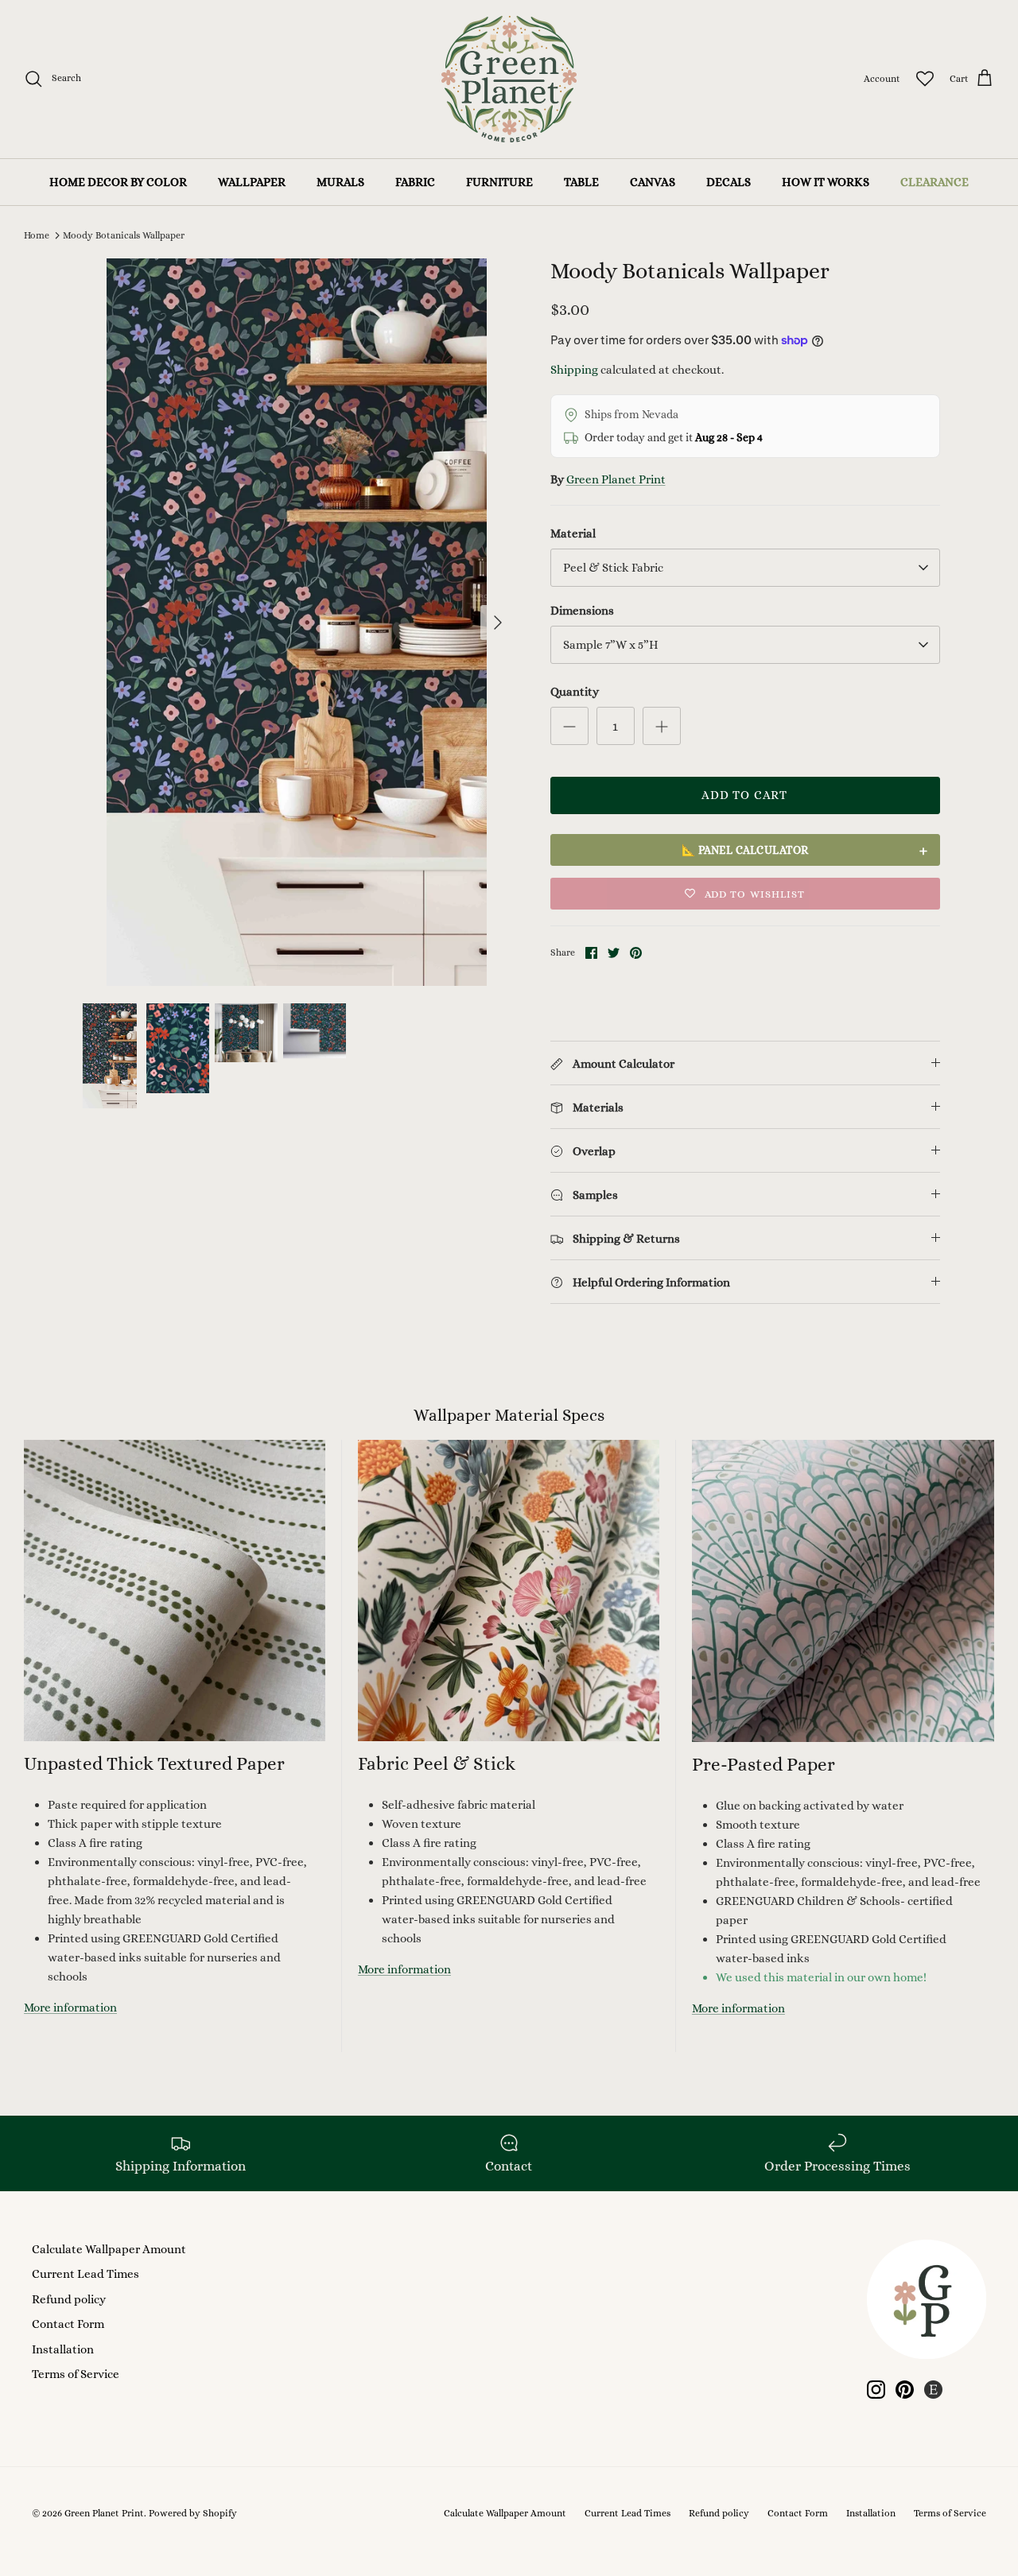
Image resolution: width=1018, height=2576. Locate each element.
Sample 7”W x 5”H (611, 645)
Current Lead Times (85, 2274)
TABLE (581, 182)
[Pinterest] (905, 2390)
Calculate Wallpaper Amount (109, 2249)
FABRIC (415, 182)
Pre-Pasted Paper (763, 1764)
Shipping (574, 370)
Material (573, 533)
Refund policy (69, 2299)
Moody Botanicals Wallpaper (124, 235)
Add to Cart (744, 795)
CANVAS (653, 182)
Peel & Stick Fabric (613, 568)
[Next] (498, 623)
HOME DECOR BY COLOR (118, 182)
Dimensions (582, 611)
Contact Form (68, 2324)
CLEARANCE (934, 182)
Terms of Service (76, 2374)
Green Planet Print (616, 479)
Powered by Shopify (193, 2513)
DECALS (729, 182)
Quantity (575, 692)
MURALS (340, 182)
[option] (297, 622)
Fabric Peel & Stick (437, 1763)
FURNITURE (499, 182)
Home (37, 235)
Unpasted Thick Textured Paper (154, 1763)
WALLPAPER (252, 182)
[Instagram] (876, 2390)
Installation (63, 2349)
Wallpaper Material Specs (509, 1415)
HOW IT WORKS (826, 182)
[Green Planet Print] (509, 79)
